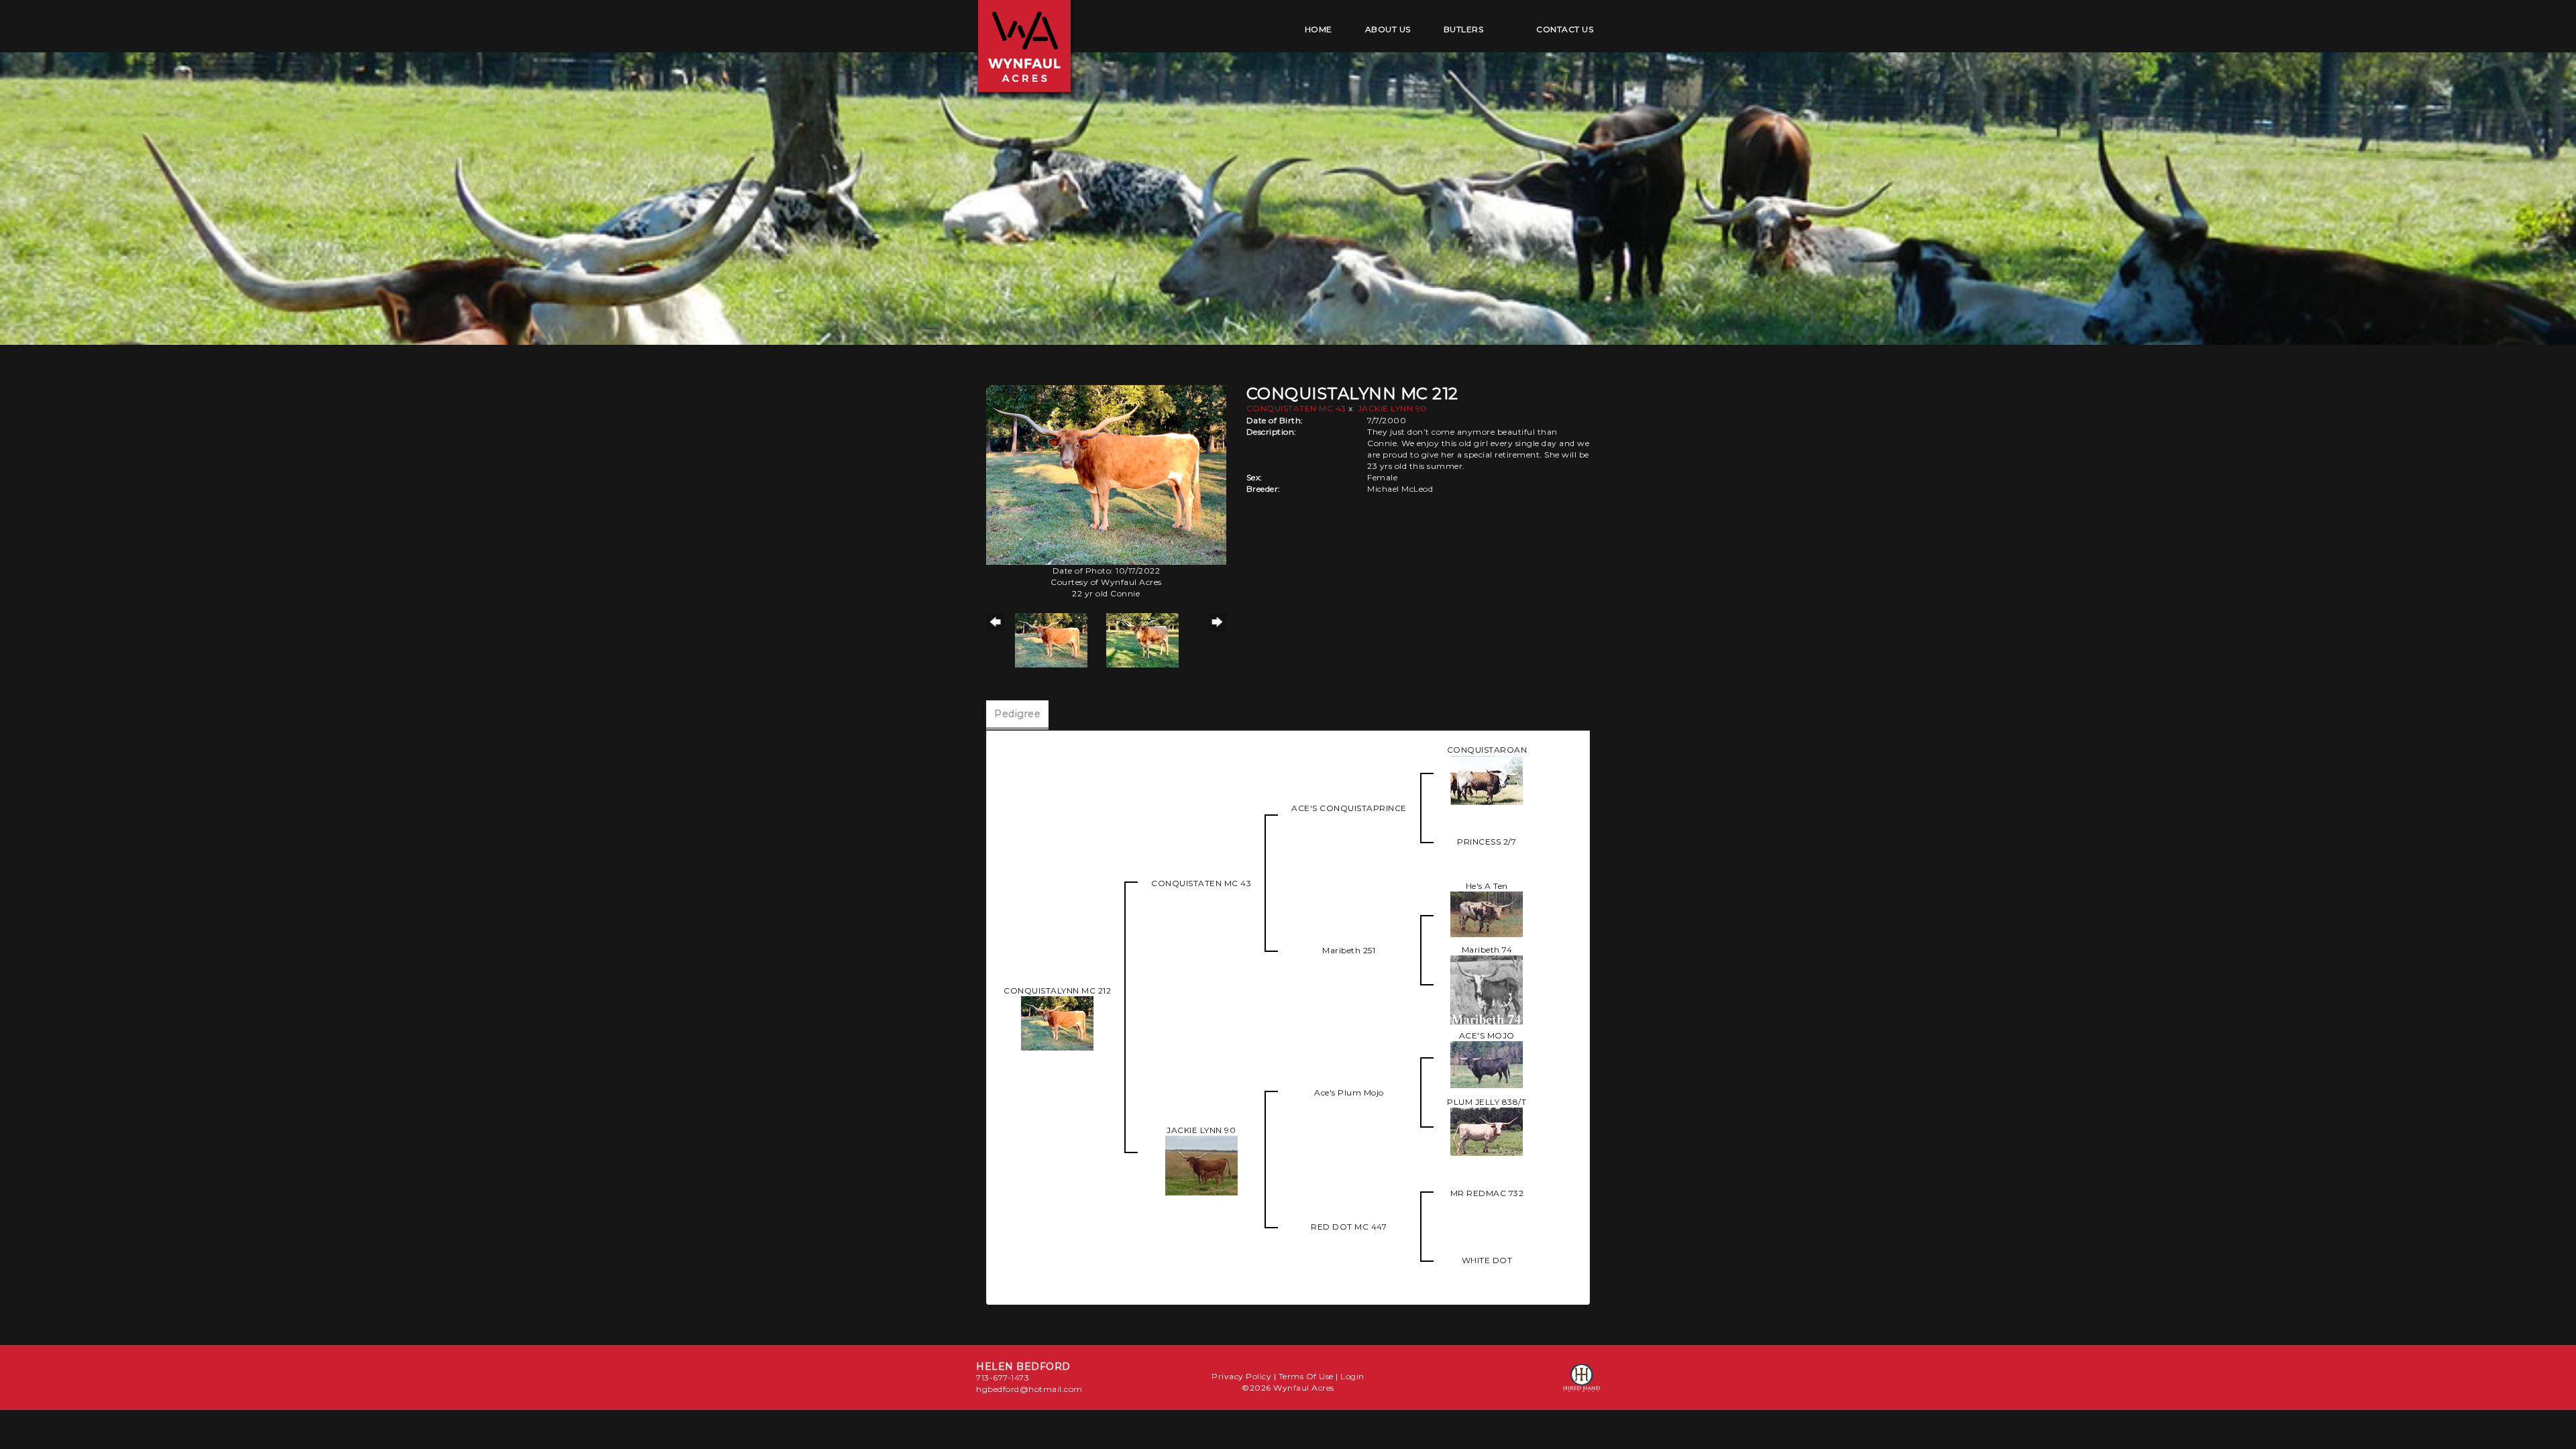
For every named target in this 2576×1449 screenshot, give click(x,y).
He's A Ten (1487, 886)
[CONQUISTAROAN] (1487, 779)
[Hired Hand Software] (1581, 1384)
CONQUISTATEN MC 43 (1296, 408)
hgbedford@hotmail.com (1029, 1389)
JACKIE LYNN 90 (1392, 408)
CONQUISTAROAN (1487, 750)
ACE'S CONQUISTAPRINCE (1349, 808)
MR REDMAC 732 (1487, 1193)
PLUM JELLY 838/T (1487, 1102)
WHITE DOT (1487, 1260)
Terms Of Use (1306, 1376)
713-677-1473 (1003, 1378)
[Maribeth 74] (1487, 988)
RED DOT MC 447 (1349, 1227)
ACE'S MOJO (1487, 1035)
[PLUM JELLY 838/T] (1487, 1131)
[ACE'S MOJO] (1487, 1064)
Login (1352, 1376)
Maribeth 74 (1487, 950)
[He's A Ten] (1487, 913)
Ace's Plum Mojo (1349, 1092)
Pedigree (1017, 714)
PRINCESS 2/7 (1487, 842)
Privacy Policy (1241, 1376)
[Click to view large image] (1106, 474)
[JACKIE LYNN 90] (1201, 1164)
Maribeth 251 (1349, 950)
